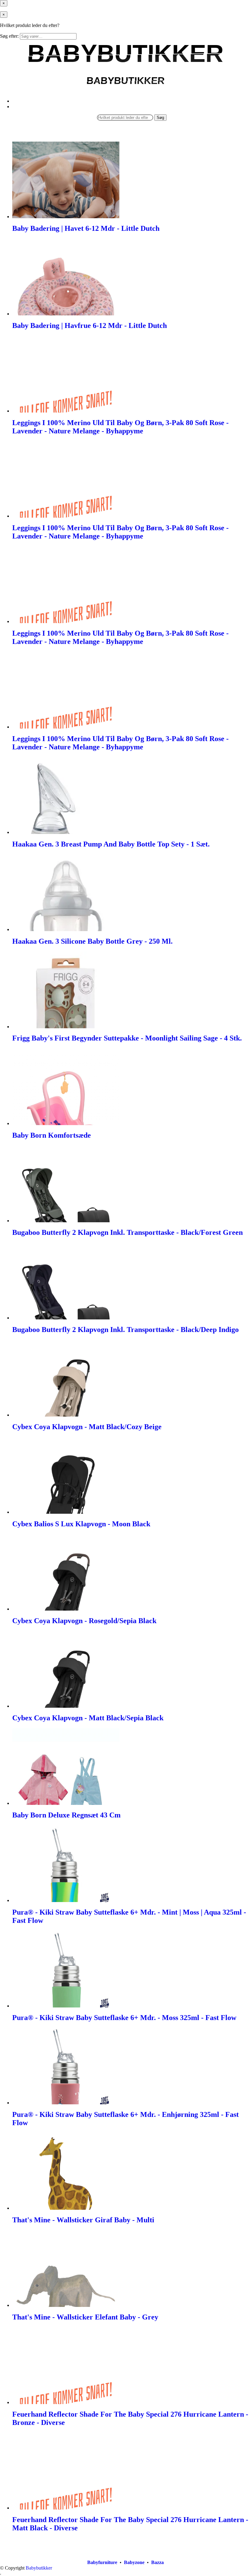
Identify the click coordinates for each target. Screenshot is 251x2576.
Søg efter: (9, 36)
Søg (160, 118)
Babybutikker (39, 2568)
